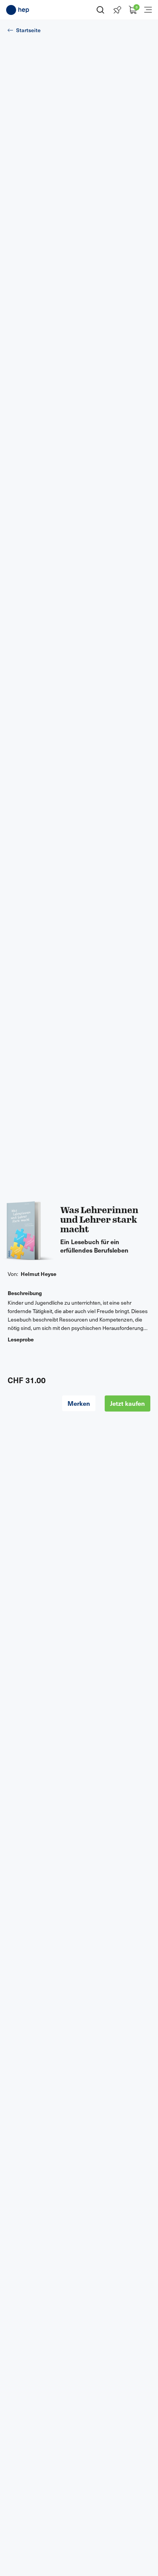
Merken (79, 1403)
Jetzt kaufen (128, 1403)
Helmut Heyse (39, 1274)
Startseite (28, 30)
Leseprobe (21, 1339)
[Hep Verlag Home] (18, 10)
